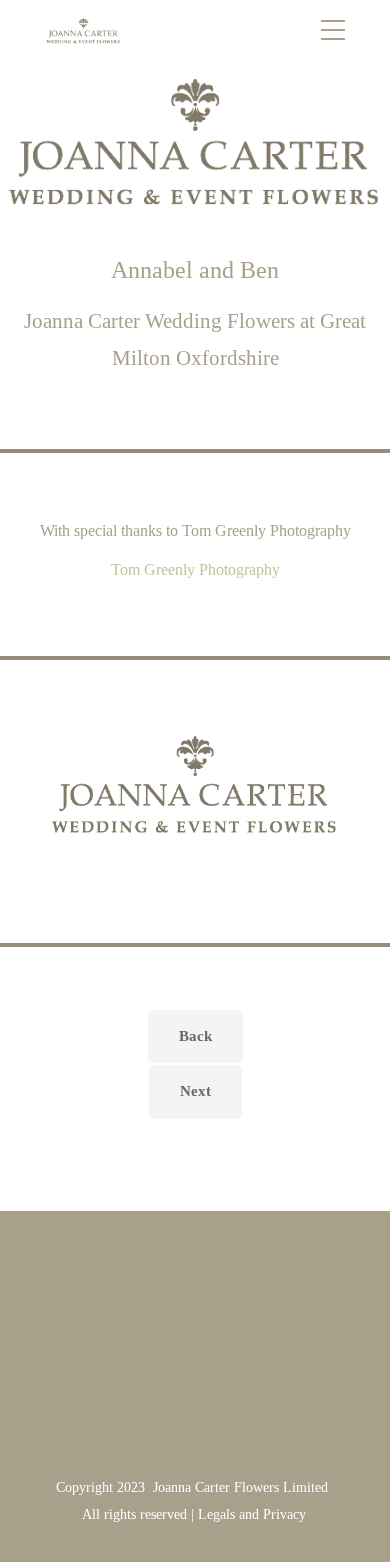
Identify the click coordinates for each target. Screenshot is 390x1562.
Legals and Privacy (252, 1514)
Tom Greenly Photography (195, 569)
